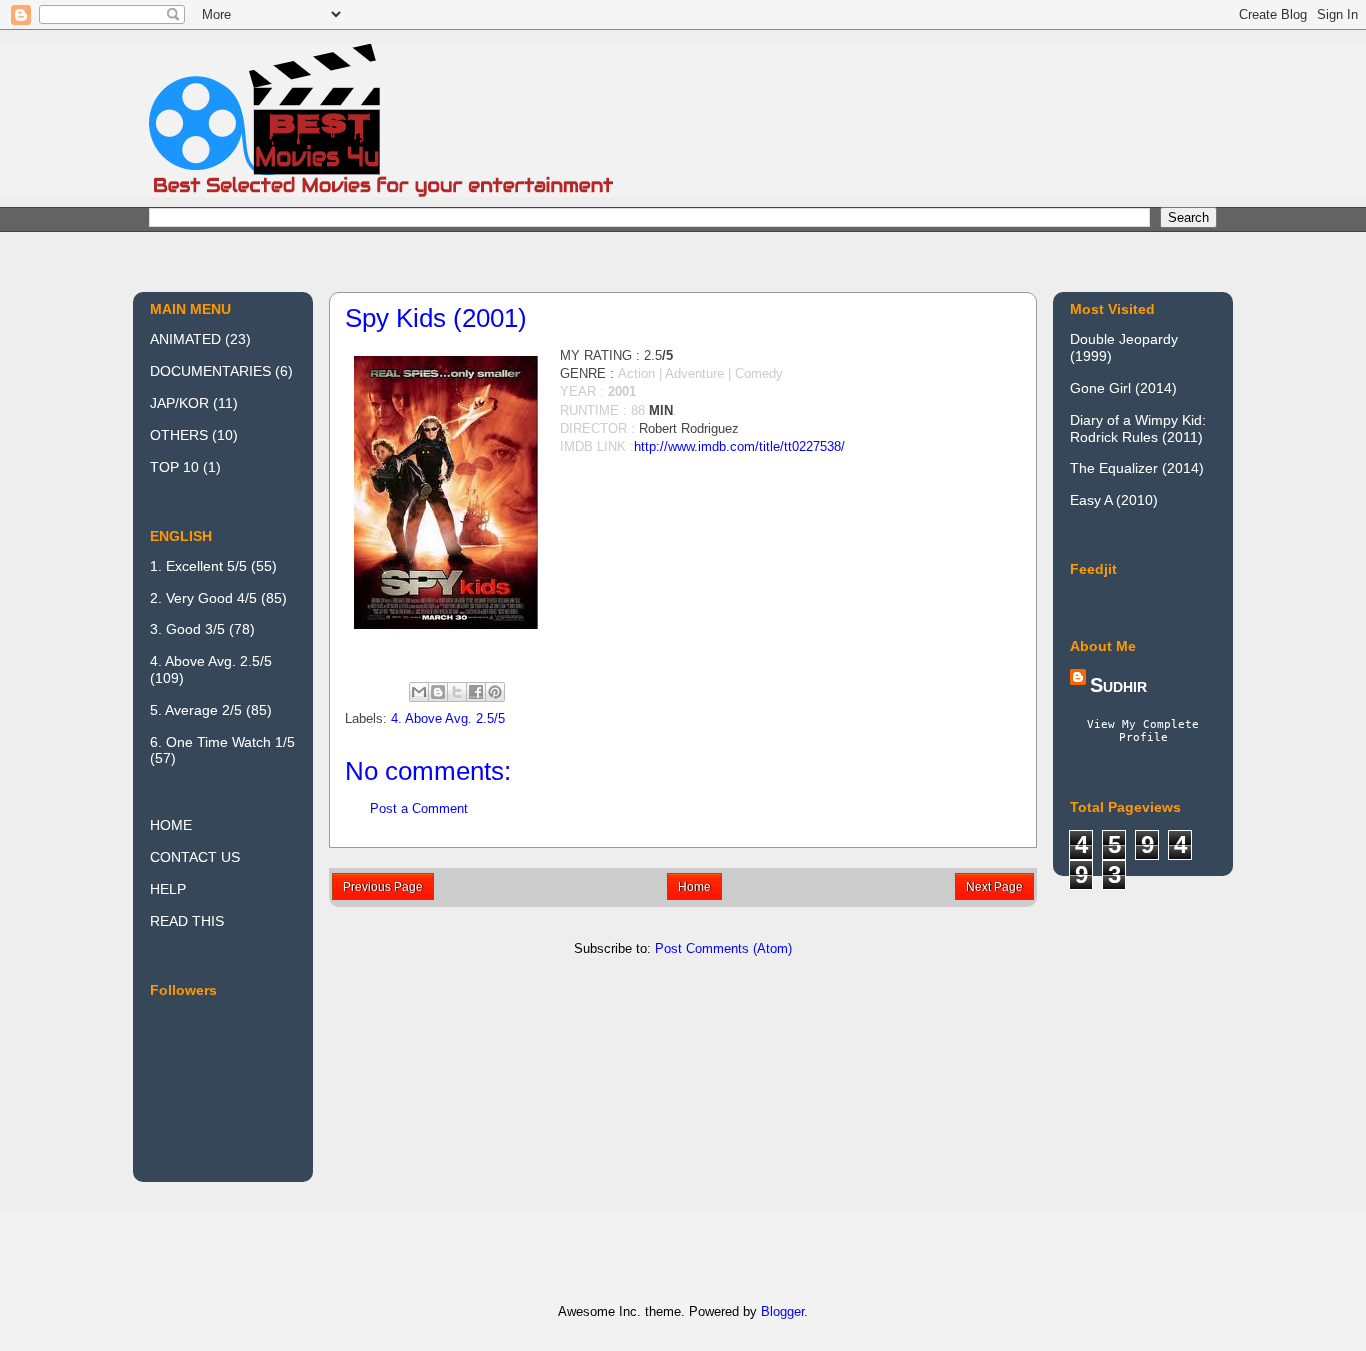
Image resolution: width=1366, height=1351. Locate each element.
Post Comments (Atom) (723, 948)
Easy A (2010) (1114, 500)
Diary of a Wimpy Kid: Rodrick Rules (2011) (1138, 428)
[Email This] (419, 692)
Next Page (994, 887)
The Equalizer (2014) (1137, 468)
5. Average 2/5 (196, 710)
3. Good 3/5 (187, 629)
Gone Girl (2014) (1123, 388)
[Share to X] (457, 692)
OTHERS (179, 435)
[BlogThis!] (438, 692)
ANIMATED (185, 339)
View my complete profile (1143, 731)
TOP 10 (174, 467)
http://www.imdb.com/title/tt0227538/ (739, 446)
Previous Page (383, 887)
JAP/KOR (179, 403)
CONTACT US (195, 857)
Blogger (782, 1311)
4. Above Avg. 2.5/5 (448, 718)
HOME (171, 825)
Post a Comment (419, 808)
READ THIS (187, 921)
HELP (168, 889)
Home (694, 887)
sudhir (1118, 685)
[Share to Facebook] (476, 692)
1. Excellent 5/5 (198, 566)
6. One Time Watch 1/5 (222, 742)
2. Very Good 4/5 (203, 598)
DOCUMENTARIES (210, 371)
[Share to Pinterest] (495, 692)
